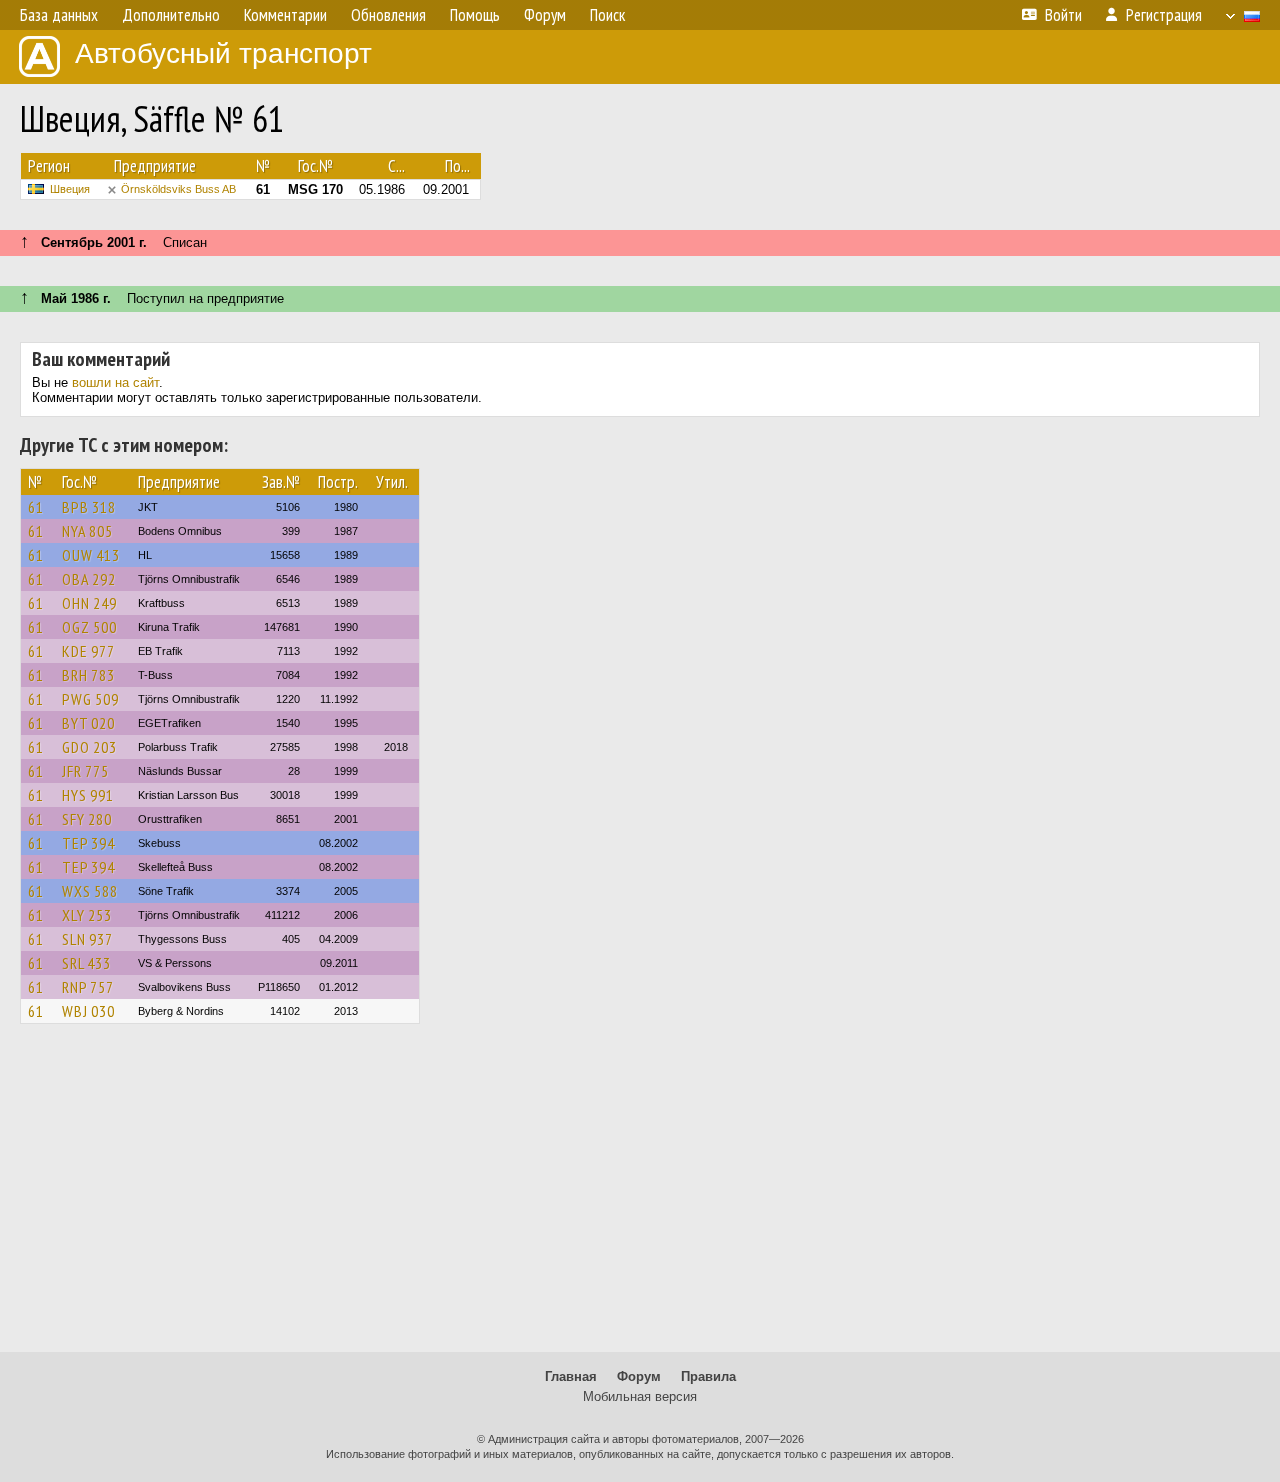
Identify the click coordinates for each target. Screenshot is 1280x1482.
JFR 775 (85, 771)
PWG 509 (90, 699)
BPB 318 (89, 507)
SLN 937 (87, 939)
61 (36, 507)
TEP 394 (88, 843)
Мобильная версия (640, 1396)
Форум (639, 1376)
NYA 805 (87, 531)
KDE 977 (88, 651)
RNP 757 (88, 987)
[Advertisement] (640, 1197)
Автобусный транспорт (223, 53)
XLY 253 (87, 915)
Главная (571, 1376)
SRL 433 (86, 963)
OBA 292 (89, 579)
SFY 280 (87, 819)
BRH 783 (88, 675)
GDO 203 (89, 747)
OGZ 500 (89, 627)
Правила (708, 1376)
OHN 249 (89, 603)
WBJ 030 (88, 1011)
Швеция (70, 189)
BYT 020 (88, 723)
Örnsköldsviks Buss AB (178, 189)
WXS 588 (90, 891)
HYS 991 (88, 795)
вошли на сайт (115, 382)
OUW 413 (91, 555)
